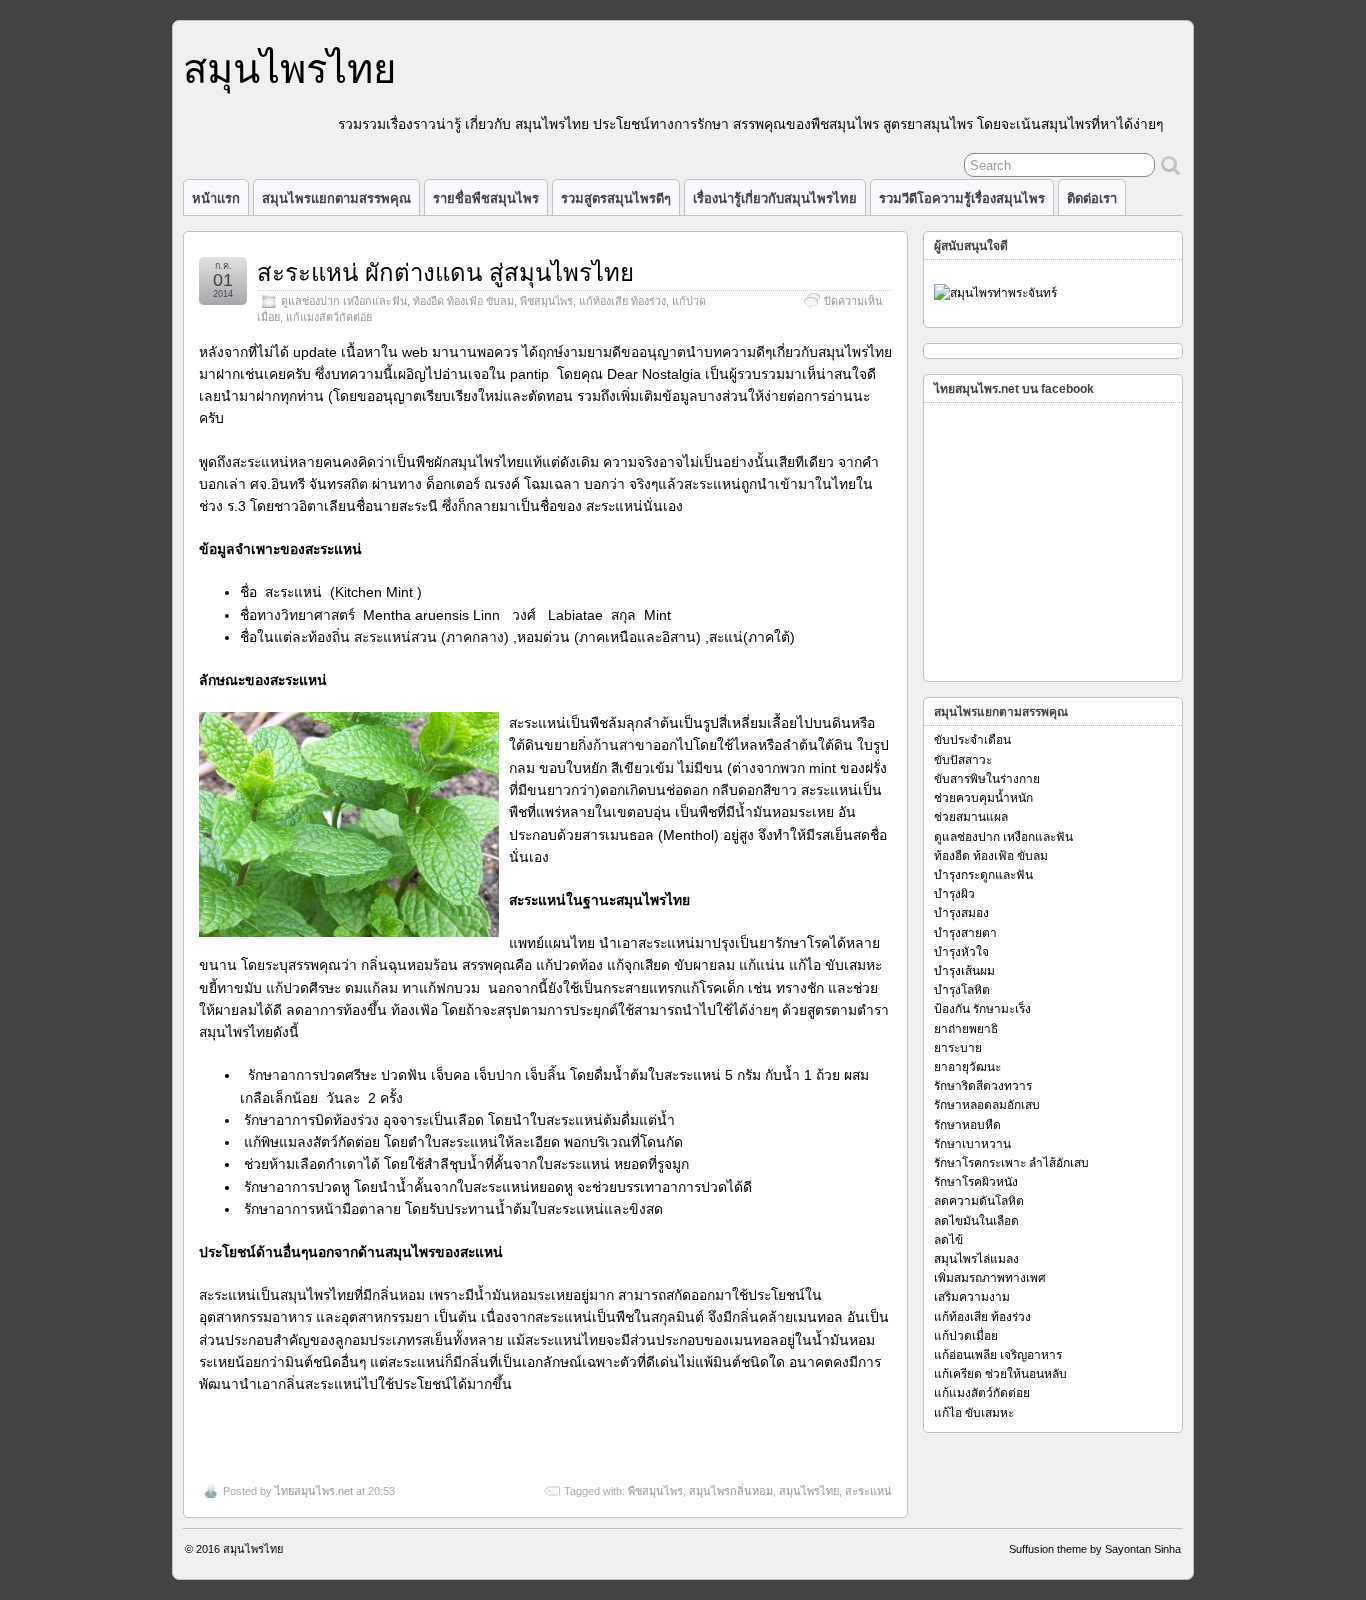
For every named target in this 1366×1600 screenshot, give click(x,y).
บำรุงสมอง (961, 913)
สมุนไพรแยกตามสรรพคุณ (336, 198)
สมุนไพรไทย (289, 69)
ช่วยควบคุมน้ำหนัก (983, 798)
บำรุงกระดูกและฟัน (983, 875)
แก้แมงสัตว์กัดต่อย (329, 317)
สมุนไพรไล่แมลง (976, 1259)
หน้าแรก (216, 198)
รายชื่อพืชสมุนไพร (486, 198)
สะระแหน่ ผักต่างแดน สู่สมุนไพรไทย (445, 272)
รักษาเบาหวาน (972, 1144)
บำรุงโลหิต (962, 990)
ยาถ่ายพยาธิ (966, 1029)
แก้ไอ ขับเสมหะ (974, 1413)
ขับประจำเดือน (972, 740)
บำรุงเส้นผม (964, 971)
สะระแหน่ (868, 1491)
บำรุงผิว (954, 894)
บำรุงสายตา (965, 933)
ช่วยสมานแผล (971, 817)
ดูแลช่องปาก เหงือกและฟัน (344, 301)
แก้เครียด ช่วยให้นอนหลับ (1000, 1374)
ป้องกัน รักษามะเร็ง (982, 1009)
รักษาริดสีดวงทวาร (983, 1086)
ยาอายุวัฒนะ (967, 1067)
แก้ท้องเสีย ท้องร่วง (622, 301)
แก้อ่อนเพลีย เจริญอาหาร (998, 1355)
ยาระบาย (958, 1048)
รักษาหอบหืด (967, 1125)
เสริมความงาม (972, 1297)
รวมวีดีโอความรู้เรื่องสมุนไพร (962, 198)
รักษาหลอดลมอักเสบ (987, 1105)
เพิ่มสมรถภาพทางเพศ (990, 1278)
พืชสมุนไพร (546, 301)
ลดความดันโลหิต (979, 1201)
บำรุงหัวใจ (961, 952)
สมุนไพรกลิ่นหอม (731, 1491)
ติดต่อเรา (1092, 198)
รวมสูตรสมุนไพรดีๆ (616, 198)
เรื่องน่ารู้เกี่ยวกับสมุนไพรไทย (775, 198)
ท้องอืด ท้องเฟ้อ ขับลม (463, 301)
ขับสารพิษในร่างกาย (987, 779)
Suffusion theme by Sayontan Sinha (1095, 1549)
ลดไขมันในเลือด (976, 1221)
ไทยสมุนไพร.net (314, 1491)
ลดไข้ (948, 1240)
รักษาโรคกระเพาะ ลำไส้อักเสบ (1011, 1163)
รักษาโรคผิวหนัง (976, 1182)
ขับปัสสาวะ (963, 760)
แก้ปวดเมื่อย (966, 1336)
